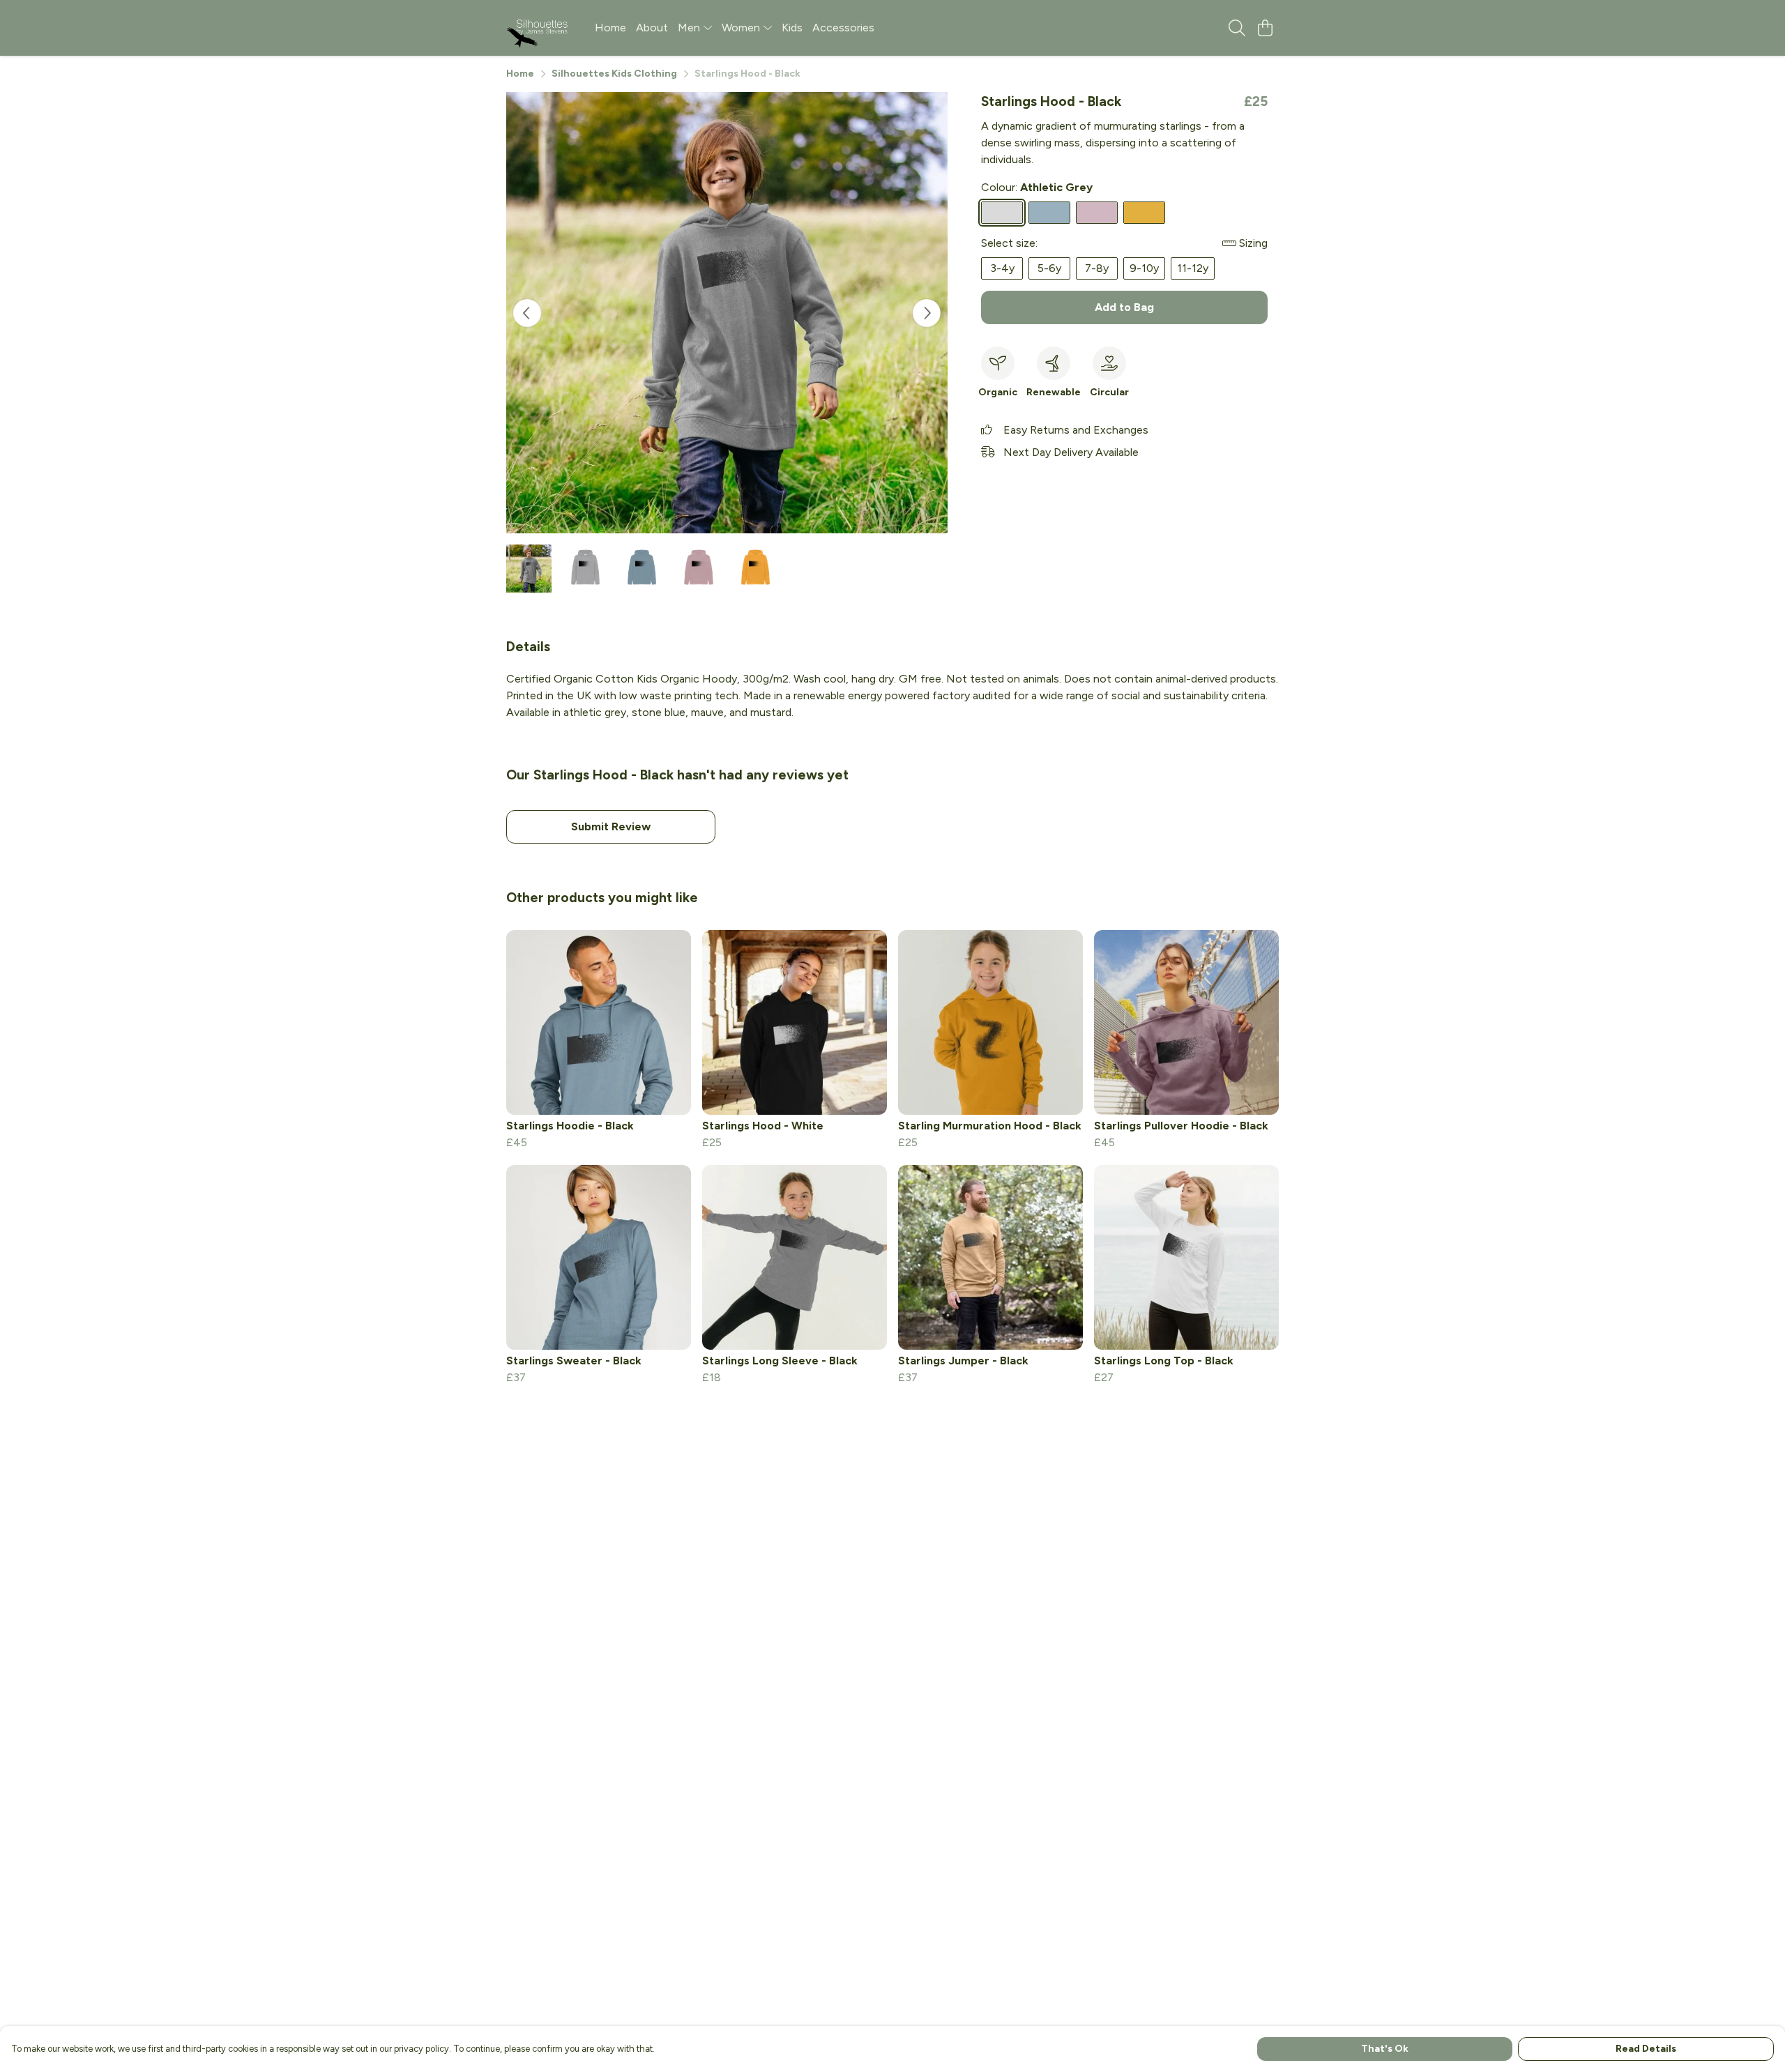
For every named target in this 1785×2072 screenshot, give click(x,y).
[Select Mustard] (1144, 213)
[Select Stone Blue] (1049, 213)
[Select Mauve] (1097, 213)
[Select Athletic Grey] (1002, 213)
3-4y (1002, 268)
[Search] (1237, 28)
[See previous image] (527, 313)
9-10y (1144, 268)
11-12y (1193, 268)
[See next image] (927, 313)
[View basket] (1265, 28)
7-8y (1097, 268)
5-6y (1049, 268)
